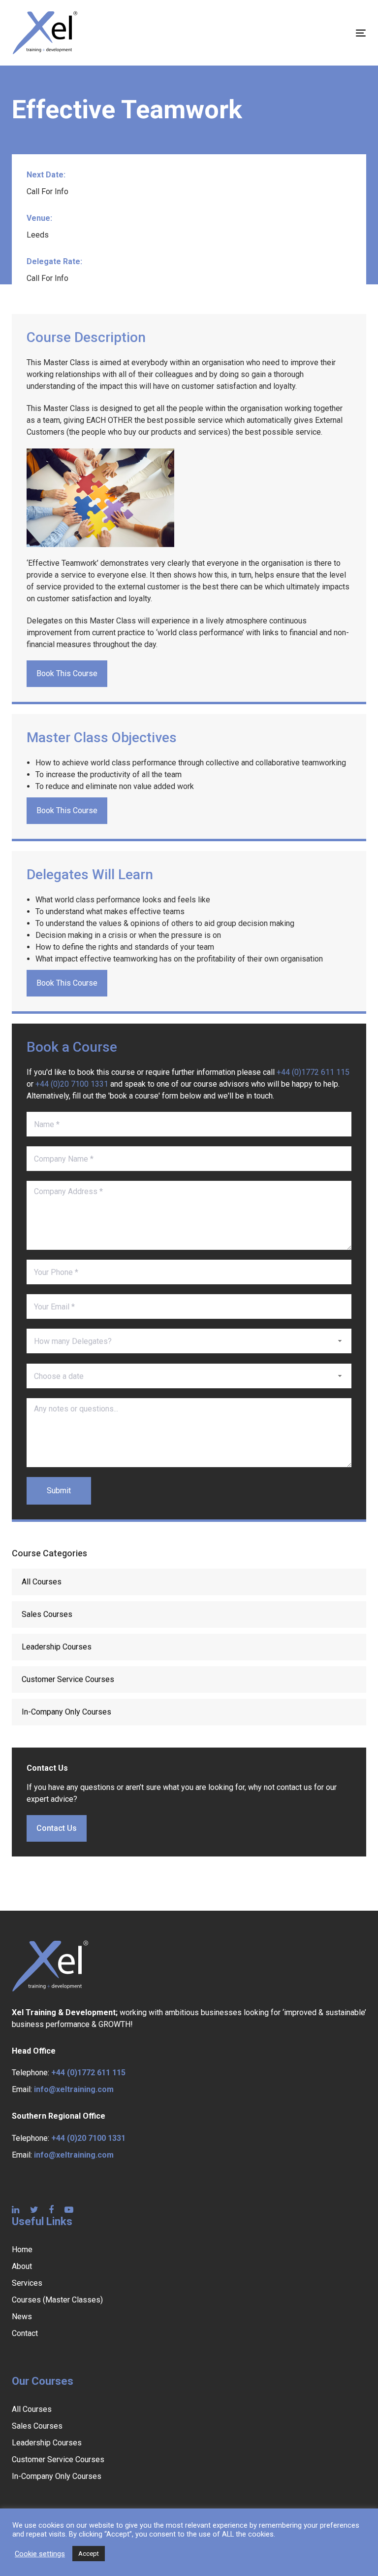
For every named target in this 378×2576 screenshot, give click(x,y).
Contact (25, 2333)
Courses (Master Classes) (57, 2300)
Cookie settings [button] (40, 2554)
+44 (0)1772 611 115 (313, 1072)
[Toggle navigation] (307, 33)
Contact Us (57, 1828)
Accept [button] (89, 2554)
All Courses (42, 1582)
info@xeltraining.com (74, 2089)
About (22, 2266)
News (22, 2317)
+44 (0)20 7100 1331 (72, 1084)
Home (22, 2250)
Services (27, 2283)
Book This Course (67, 673)
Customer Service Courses (68, 1679)
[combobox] (189, 1341)
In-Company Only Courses (66, 1712)
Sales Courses (47, 1614)
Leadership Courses (57, 1647)
